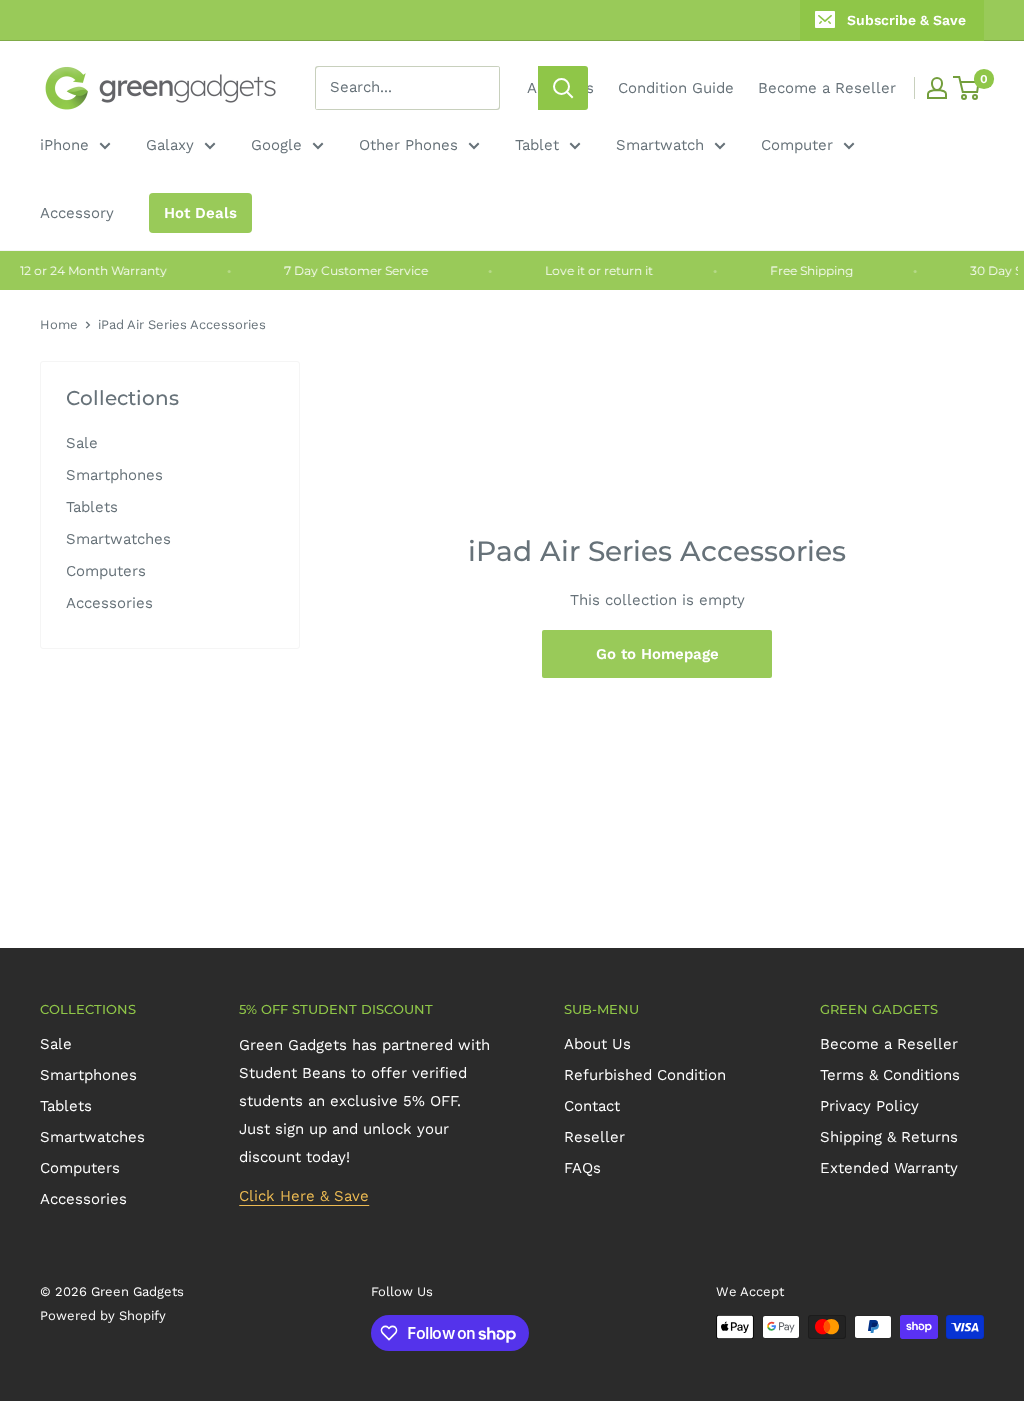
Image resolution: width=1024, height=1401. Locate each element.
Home (59, 324)
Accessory (77, 213)
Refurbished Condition (645, 1075)
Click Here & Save (304, 1196)
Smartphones (114, 475)
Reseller (594, 1137)
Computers (106, 571)
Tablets (92, 507)
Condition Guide (676, 88)
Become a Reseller (827, 88)
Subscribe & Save (906, 20)
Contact (592, 1106)
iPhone (64, 145)
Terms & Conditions (890, 1075)
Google (276, 145)
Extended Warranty (889, 1168)
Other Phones (408, 145)
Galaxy (170, 145)
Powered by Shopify (103, 1315)
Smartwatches (118, 539)
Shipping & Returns (889, 1137)
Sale (82, 443)
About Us (597, 1044)
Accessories (109, 603)
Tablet (537, 145)
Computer (797, 145)
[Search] (563, 88)
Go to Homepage (657, 654)
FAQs (582, 1168)
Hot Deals (200, 213)
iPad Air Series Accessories (182, 324)
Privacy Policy (869, 1106)
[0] (967, 88)
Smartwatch (660, 145)
